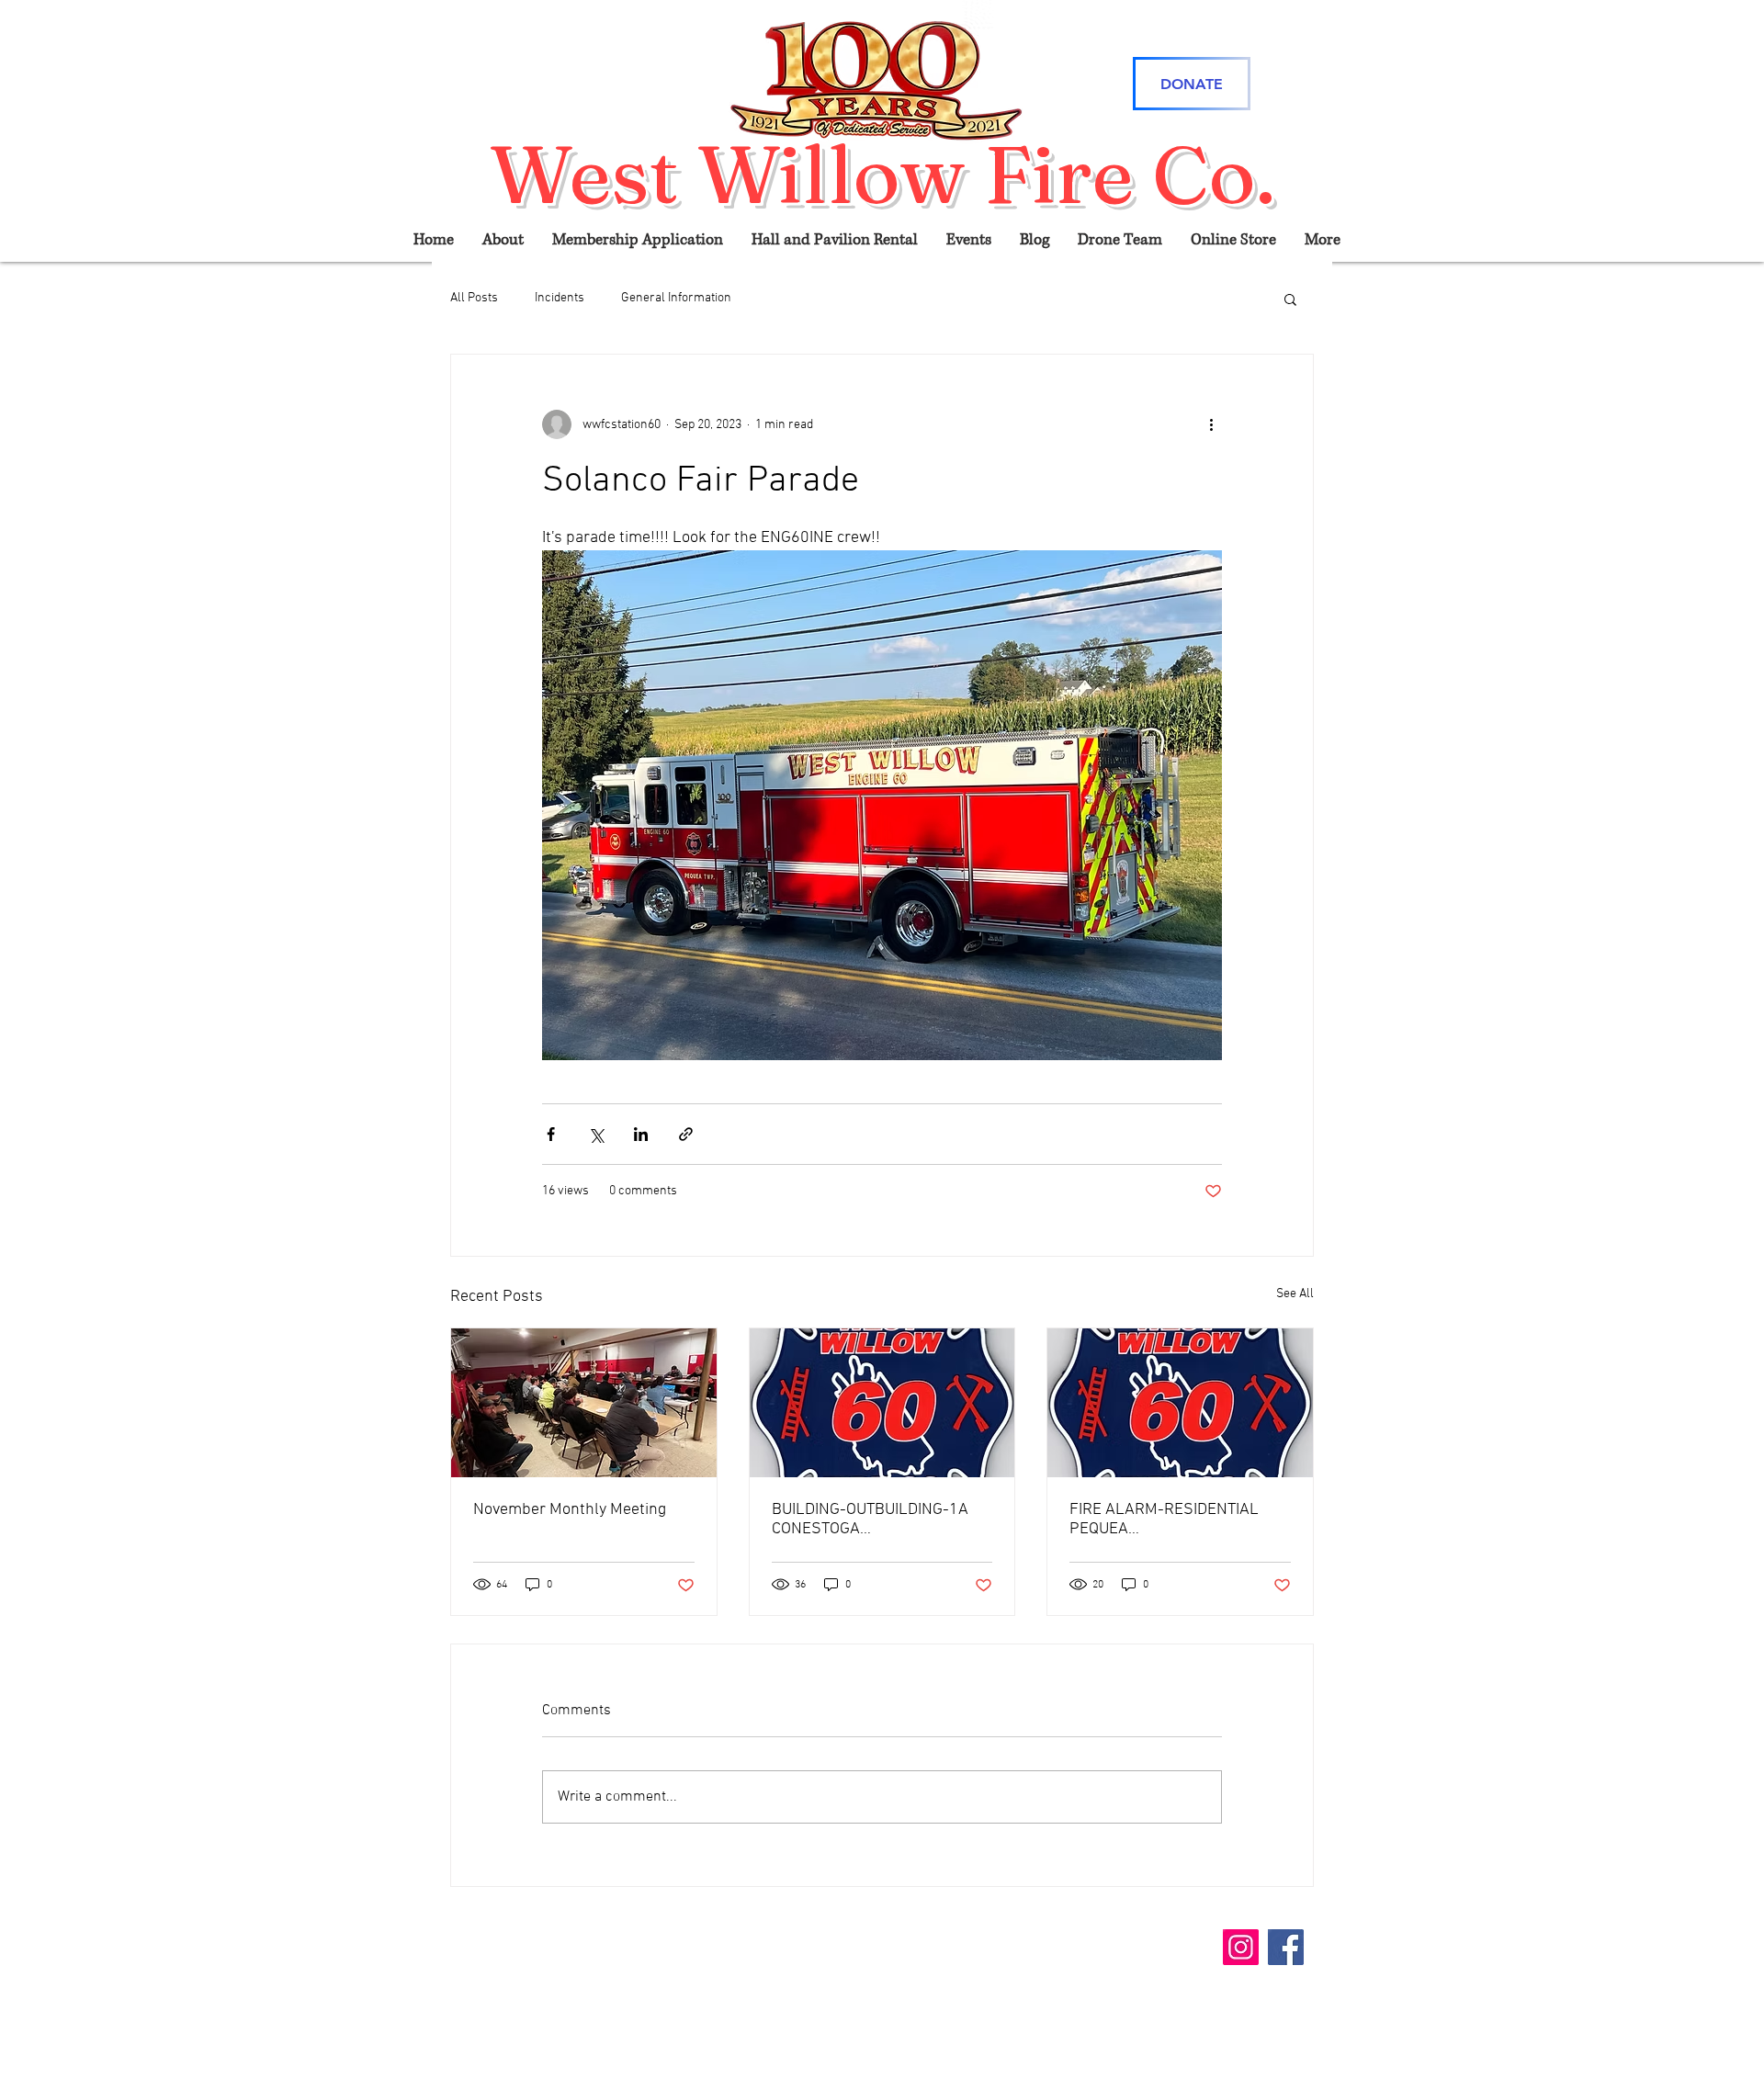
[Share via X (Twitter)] (596, 1134)
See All (1295, 1294)
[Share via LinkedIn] (641, 1134)
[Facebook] (1286, 1947)
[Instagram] (1241, 1947)
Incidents (560, 298)
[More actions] (1211, 424)
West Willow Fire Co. (882, 174)
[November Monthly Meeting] (584, 1403)
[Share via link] (686, 1134)
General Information (676, 298)
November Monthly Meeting (570, 1510)
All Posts (474, 298)
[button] (1290, 299)
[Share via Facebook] (551, 1134)
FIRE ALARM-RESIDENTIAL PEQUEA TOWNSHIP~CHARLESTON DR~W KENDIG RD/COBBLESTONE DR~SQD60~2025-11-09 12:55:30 (1164, 1519)
